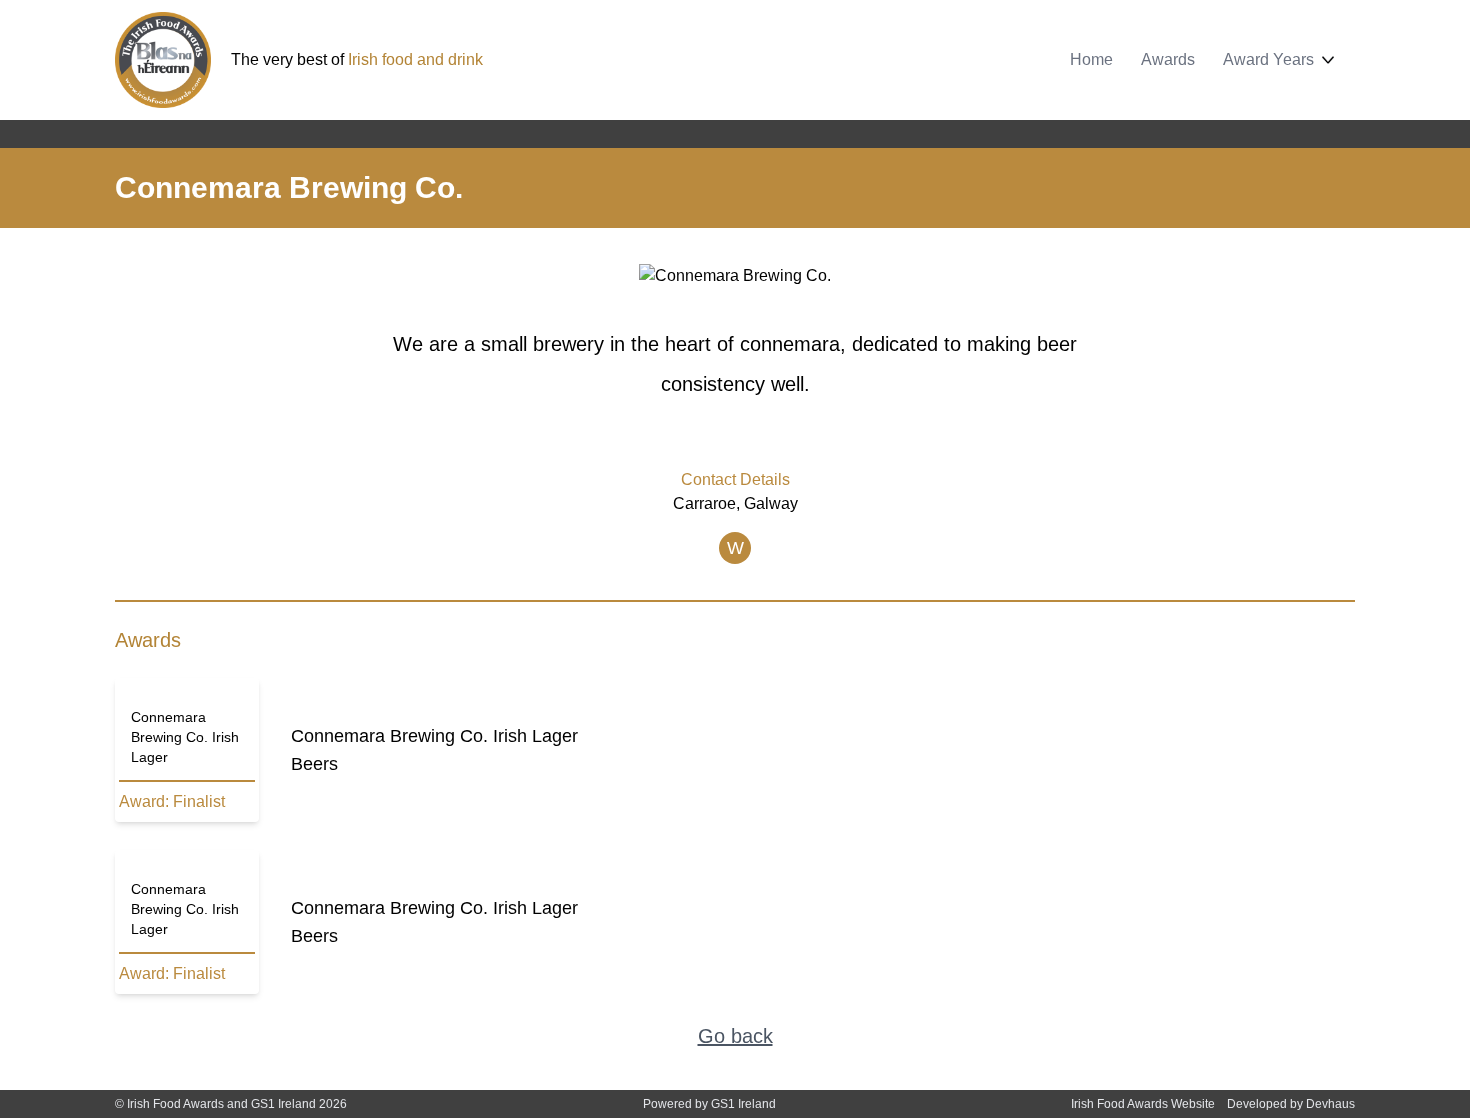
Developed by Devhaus (1291, 1104)
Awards (1168, 59)
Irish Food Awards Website (1143, 1104)
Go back (735, 1036)
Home (1091, 59)
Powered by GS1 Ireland (709, 1104)
